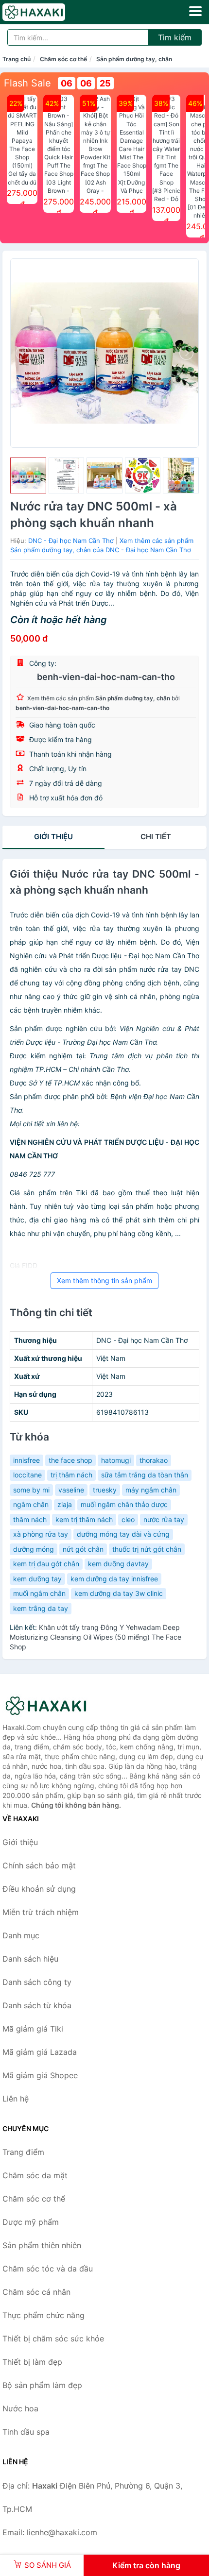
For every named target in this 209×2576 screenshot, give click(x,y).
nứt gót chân (83, 1549)
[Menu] (195, 11)
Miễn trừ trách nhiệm (41, 1912)
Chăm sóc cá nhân (36, 2292)
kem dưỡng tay (37, 1579)
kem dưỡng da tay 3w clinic (119, 1593)
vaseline (71, 1490)
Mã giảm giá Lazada (40, 2052)
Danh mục (21, 1935)
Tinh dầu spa (26, 2432)
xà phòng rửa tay (41, 1534)
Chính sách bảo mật (39, 1865)
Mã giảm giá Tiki (33, 2029)
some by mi (31, 1490)
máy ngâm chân (151, 1490)
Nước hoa (20, 2408)
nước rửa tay (164, 1519)
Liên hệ (16, 2099)
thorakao (154, 1460)
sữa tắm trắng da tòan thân (145, 1475)
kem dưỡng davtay (118, 1564)
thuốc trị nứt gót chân (147, 1549)
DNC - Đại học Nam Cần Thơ (71, 541)
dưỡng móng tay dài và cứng (123, 1534)
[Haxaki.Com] (46, 12)
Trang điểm (23, 2152)
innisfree (26, 1460)
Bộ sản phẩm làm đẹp (42, 2385)
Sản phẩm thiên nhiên (42, 2245)
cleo (128, 1519)
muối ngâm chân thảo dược (124, 1504)
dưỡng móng (34, 1549)
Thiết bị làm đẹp (32, 2362)
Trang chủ (17, 59)
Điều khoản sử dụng (39, 1889)
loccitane (27, 1475)
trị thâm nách (71, 1475)
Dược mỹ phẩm (31, 2222)
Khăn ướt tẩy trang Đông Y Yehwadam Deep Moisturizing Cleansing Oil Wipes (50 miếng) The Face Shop (96, 1637)
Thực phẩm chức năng (44, 2315)
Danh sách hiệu (30, 1959)
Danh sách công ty (37, 1982)
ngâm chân (31, 1504)
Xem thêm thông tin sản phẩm (104, 1280)
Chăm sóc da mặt (35, 2175)
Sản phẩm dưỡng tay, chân (134, 59)
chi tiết (156, 837)
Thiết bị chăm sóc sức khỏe (53, 2339)
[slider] (28, 475)
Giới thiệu (53, 837)
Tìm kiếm (175, 37)
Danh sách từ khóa (37, 2005)
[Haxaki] (51, 1706)
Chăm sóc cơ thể (63, 59)
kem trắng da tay (41, 1608)
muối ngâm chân (39, 1593)
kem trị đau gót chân (46, 1564)
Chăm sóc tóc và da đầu (48, 2269)
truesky (105, 1490)
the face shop (70, 1460)
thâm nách (30, 1519)
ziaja (65, 1504)
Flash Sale (27, 83)
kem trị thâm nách (84, 1519)
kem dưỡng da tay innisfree (114, 1579)
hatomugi (116, 1460)
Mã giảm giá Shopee (40, 2075)
